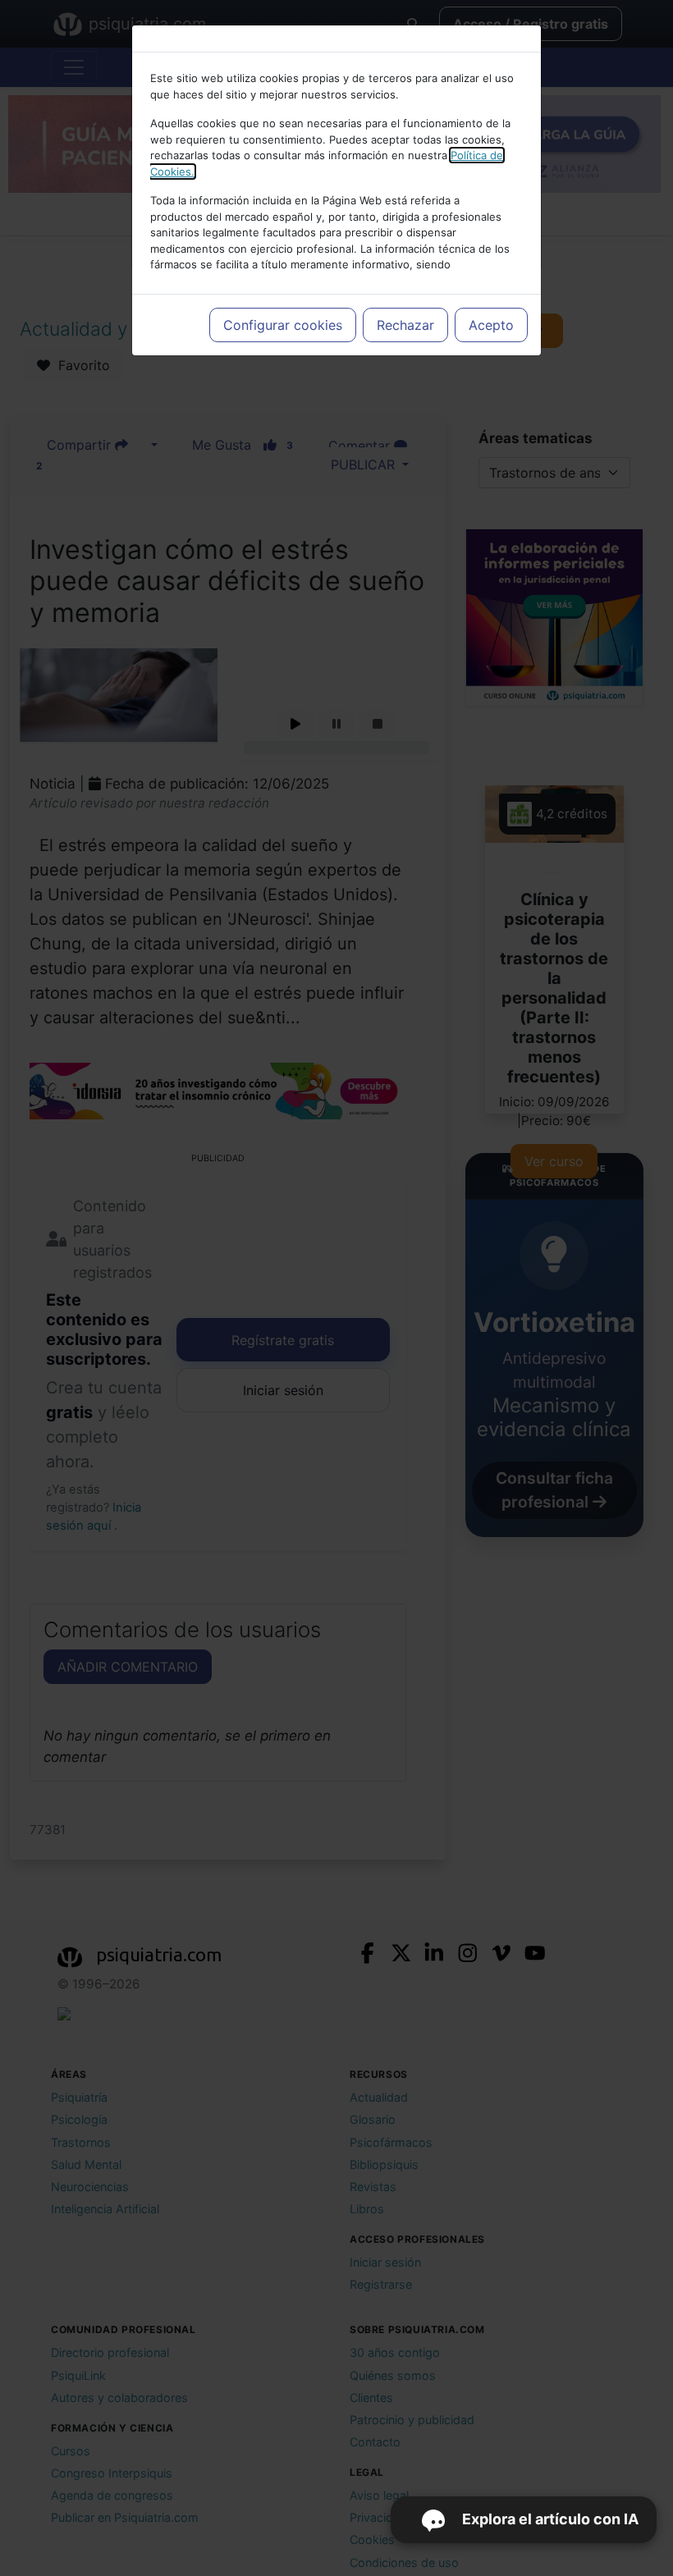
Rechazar (405, 325)
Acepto (491, 325)
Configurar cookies (283, 325)
